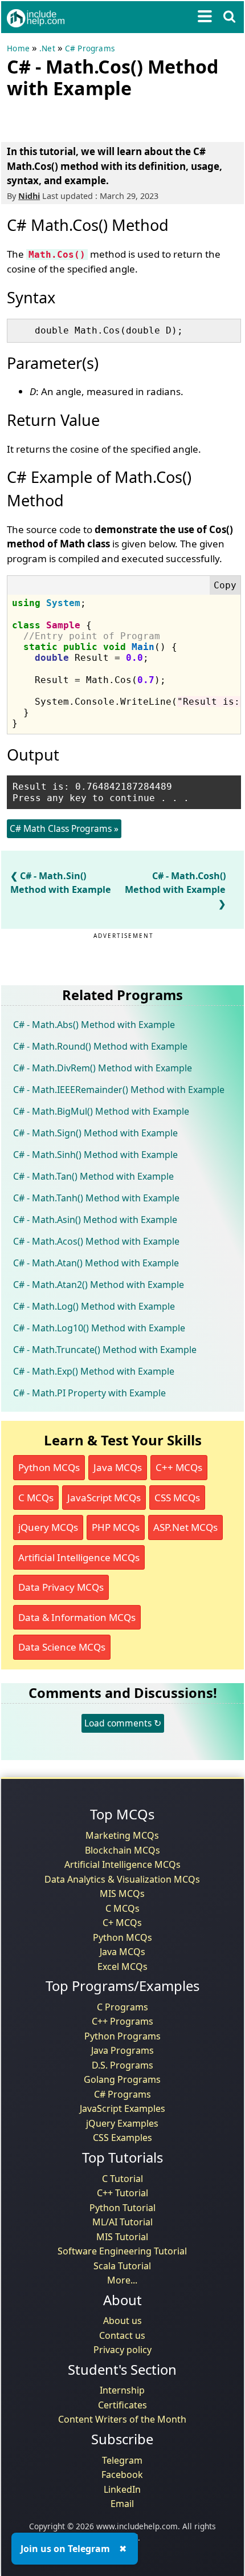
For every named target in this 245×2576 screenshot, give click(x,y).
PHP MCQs (116, 1527)
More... (122, 2280)
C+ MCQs (122, 1923)
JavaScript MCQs (104, 1498)
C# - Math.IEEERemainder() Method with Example (119, 1090)
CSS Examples (122, 2138)
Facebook (122, 2475)
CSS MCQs (177, 1498)
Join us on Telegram (65, 2549)
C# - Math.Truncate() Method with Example (105, 1350)
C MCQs (36, 1498)
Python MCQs (49, 1467)
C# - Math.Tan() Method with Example (93, 1176)
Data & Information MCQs (77, 1617)
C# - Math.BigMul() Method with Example (101, 1111)
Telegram (122, 2460)
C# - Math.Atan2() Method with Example (99, 1285)
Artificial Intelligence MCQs (79, 1557)
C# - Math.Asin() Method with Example (95, 1220)
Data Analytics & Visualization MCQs (122, 1879)
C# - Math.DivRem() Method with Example (103, 1068)
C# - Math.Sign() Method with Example (95, 1133)
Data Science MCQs (62, 1647)
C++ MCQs (179, 1467)
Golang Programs (122, 2079)
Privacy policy (122, 2350)
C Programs (122, 2007)
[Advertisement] (98, 118)
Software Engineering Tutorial (122, 2251)
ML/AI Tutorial (122, 2222)
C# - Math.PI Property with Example (89, 1393)
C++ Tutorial (122, 2193)
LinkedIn (122, 2489)
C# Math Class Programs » (64, 828)
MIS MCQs (122, 1894)
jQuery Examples (122, 2123)
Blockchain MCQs (122, 1850)
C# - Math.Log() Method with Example (94, 1306)
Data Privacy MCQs (61, 1587)
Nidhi (29, 196)
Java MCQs (118, 1467)
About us (122, 2321)
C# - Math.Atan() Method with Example (96, 1263)
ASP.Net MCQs (185, 1527)
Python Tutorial (122, 2208)
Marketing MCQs (122, 1835)
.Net (47, 48)
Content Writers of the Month (122, 2419)
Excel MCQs (122, 1966)
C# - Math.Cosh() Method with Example (175, 883)
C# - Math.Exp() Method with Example (94, 1371)
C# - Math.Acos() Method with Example (96, 1241)
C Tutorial (122, 2179)
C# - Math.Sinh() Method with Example (95, 1155)
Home (18, 48)
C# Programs (90, 48)
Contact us (122, 2335)
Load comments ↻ (123, 1723)
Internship (122, 2390)
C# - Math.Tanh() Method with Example (96, 1198)
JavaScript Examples (122, 2108)
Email (122, 2504)
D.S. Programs (122, 2065)
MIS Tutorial (122, 2237)
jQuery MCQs (48, 1527)
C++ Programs (122, 2021)
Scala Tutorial (122, 2266)
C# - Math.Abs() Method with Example (94, 1025)
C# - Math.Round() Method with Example (100, 1046)
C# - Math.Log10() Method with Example (99, 1328)
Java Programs (122, 2050)
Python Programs (122, 2036)
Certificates (122, 2405)
